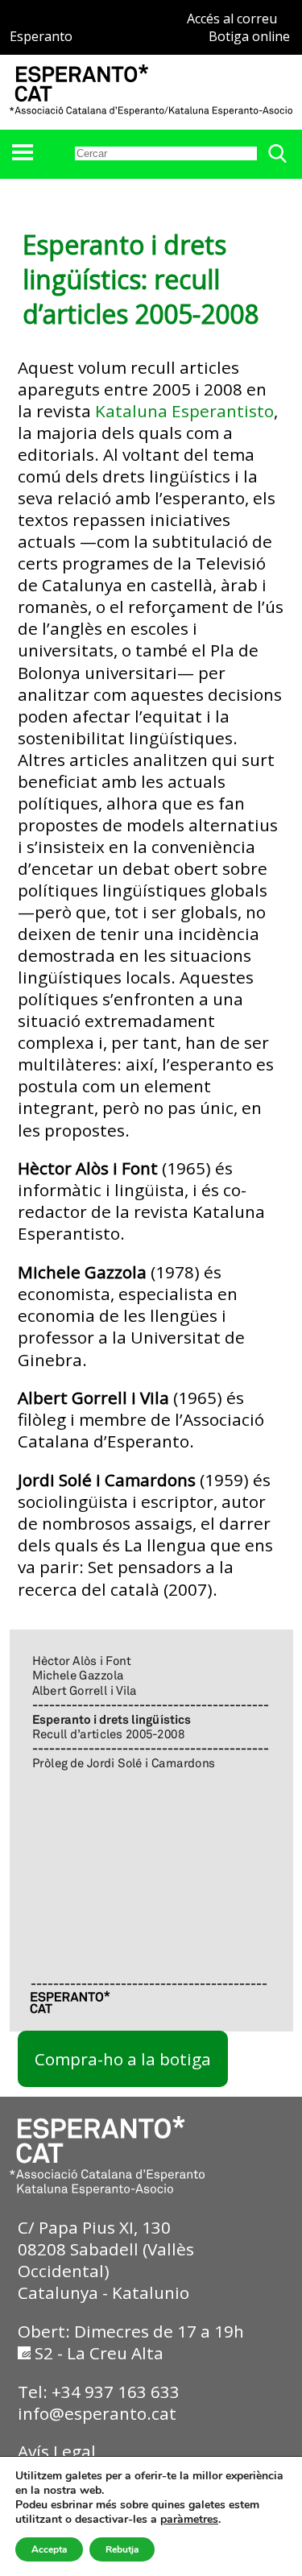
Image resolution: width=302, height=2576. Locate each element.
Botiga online (249, 36)
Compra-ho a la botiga (123, 2059)
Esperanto (41, 36)
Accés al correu (232, 19)
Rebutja (122, 2549)
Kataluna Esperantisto (184, 411)
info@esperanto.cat (97, 2413)
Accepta (49, 2549)
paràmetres (189, 2520)
